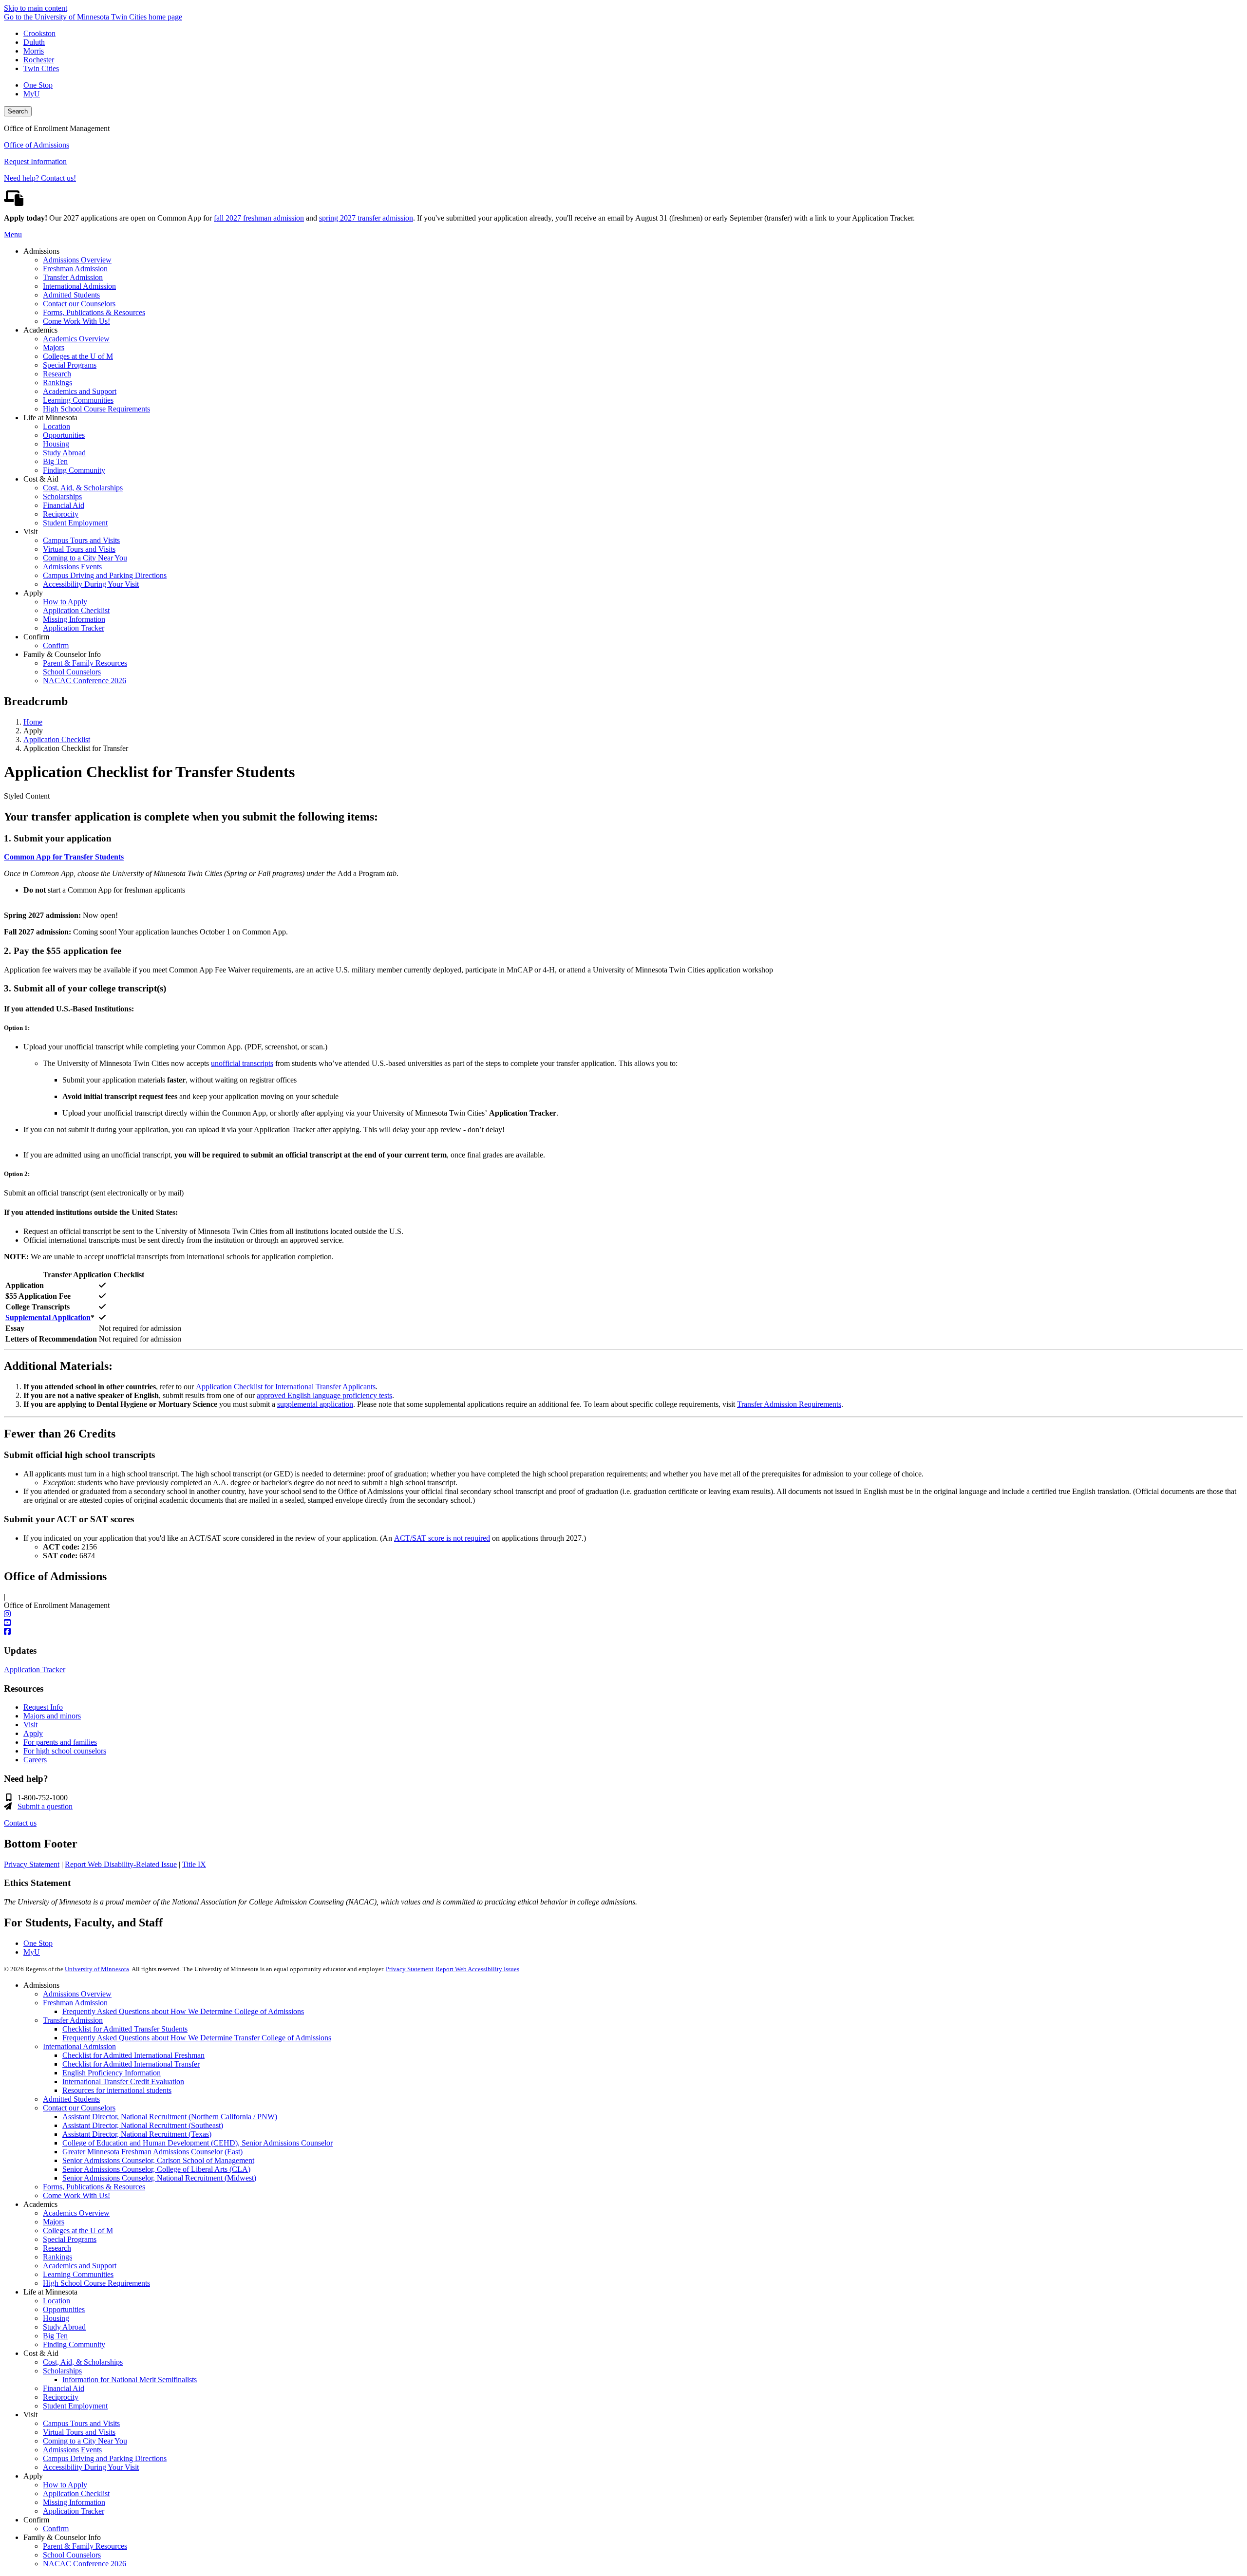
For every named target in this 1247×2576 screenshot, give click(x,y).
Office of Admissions (37, 145)
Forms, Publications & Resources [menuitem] (94, 312)
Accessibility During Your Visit (91, 2467)
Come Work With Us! (76, 2195)
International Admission (79, 2046)
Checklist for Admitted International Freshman (133, 2055)
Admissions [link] (41, 251)
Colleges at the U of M (78, 2231)
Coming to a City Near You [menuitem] (85, 558)
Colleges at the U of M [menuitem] (78, 356)
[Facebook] (623, 1632)
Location (57, 2301)
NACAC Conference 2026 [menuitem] (85, 681)
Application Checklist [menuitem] (76, 610)
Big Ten (55, 2336)
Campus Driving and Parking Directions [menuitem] (105, 575)
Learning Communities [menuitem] (78, 400)
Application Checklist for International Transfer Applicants (286, 1387)
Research (57, 2248)
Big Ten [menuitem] (55, 461)
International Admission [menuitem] (79, 286)
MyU (32, 94)
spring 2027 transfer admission (366, 218)
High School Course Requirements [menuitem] (96, 409)
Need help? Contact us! (40, 178)
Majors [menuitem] (54, 347)
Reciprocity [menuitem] (61, 514)
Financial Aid (64, 2388)
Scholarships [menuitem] (62, 496)
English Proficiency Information (112, 2073)
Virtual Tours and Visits (79, 2432)
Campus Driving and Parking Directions (105, 2458)
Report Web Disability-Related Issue (121, 1864)
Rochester (39, 60)
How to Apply (65, 2485)
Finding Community (74, 2344)
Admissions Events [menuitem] (72, 567)
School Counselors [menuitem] (72, 672)
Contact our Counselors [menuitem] (79, 304)
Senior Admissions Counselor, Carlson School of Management (158, 2160)
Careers (35, 1760)
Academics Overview (76, 2213)
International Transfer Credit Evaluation (123, 2081)
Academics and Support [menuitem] (80, 391)
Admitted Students (71, 2099)
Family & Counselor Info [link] (62, 654)
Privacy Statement (32, 1864)
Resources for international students (117, 2090)
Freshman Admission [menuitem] (75, 269)
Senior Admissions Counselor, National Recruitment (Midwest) (159, 2178)
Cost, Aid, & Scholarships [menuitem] (83, 488)
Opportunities (64, 2309)
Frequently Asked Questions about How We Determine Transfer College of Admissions (197, 2038)
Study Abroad (64, 2327)
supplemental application (315, 1404)
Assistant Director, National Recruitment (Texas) (137, 2134)
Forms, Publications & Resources (94, 2187)
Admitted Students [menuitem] (71, 295)
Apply (33, 1733)
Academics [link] (40, 330)
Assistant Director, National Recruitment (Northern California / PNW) (170, 2117)
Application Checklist (57, 739)
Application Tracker (35, 1670)
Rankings (57, 2257)
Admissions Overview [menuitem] (77, 260)
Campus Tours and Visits (81, 2423)
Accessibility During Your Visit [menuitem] (91, 584)
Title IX (194, 1864)
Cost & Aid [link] (41, 479)
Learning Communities (78, 2274)
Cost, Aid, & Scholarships (83, 2362)
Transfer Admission (73, 2020)
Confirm (56, 2529)
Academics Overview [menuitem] (76, 339)
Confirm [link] (36, 637)
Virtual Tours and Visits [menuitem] (79, 549)
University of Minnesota (97, 1969)
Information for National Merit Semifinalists (130, 2380)
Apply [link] (33, 593)
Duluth (34, 42)
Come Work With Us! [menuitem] (76, 321)
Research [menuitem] (57, 374)
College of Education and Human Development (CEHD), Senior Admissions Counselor (198, 2143)
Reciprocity (61, 2397)
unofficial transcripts (242, 1063)
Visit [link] (30, 532)
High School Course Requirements (96, 2283)
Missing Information (74, 2502)
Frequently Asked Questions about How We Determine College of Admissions (183, 2011)
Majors (54, 2222)
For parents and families (60, 1742)
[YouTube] (623, 1623)
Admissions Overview (77, 1994)
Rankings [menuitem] (57, 383)
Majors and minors (52, 1716)
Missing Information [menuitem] (74, 619)
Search (18, 111)
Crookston (39, 33)
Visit (30, 1725)
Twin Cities (41, 68)
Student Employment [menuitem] (75, 523)
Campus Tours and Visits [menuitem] (81, 540)
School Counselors (72, 2555)
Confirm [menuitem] (56, 645)
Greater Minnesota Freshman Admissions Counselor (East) (152, 2152)
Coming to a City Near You (85, 2441)
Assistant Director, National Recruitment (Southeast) (143, 2125)
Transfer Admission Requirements (789, 1404)
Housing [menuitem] (56, 444)
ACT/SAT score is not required (442, 1538)
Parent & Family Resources (85, 2546)
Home (33, 722)
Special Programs (70, 2239)
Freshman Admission (75, 2003)
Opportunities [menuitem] (64, 435)
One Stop (38, 85)
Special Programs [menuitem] (70, 365)
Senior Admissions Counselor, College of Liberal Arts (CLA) (156, 2169)
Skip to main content (36, 8)
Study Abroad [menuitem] (64, 453)
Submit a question (45, 1806)
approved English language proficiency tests (324, 1395)
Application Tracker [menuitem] (74, 628)
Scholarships (62, 2371)
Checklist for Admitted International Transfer (131, 2064)
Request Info (43, 1707)
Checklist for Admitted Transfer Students (125, 2029)
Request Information (35, 161)
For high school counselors (65, 1751)
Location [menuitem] (57, 426)
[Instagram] (623, 1614)
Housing (56, 2318)
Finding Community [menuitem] (74, 470)
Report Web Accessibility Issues (477, 1969)
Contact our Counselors (79, 2108)
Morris (34, 51)
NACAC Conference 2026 (85, 2564)
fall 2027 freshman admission (259, 218)
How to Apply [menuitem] (65, 602)
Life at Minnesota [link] (50, 418)
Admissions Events (72, 2450)
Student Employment (75, 2406)
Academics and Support (80, 2266)
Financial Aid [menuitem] (64, 505)
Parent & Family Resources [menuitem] (85, 663)
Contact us (20, 1823)
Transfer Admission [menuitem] (73, 277)
